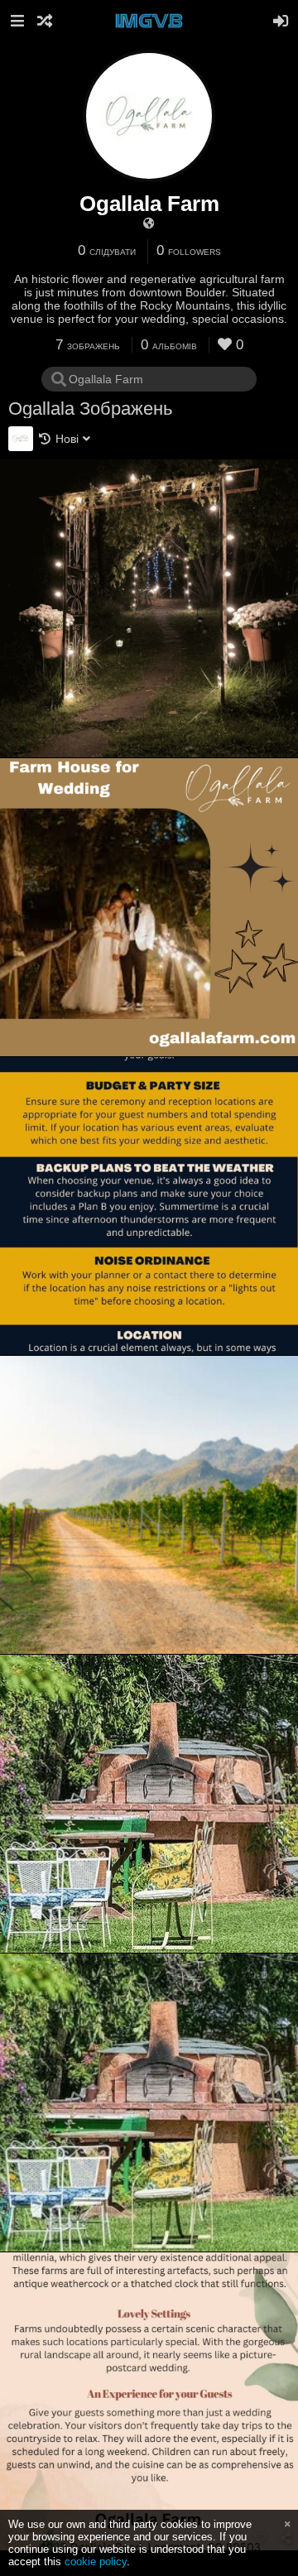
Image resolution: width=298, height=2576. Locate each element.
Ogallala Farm (149, 204)
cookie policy (96, 2562)
